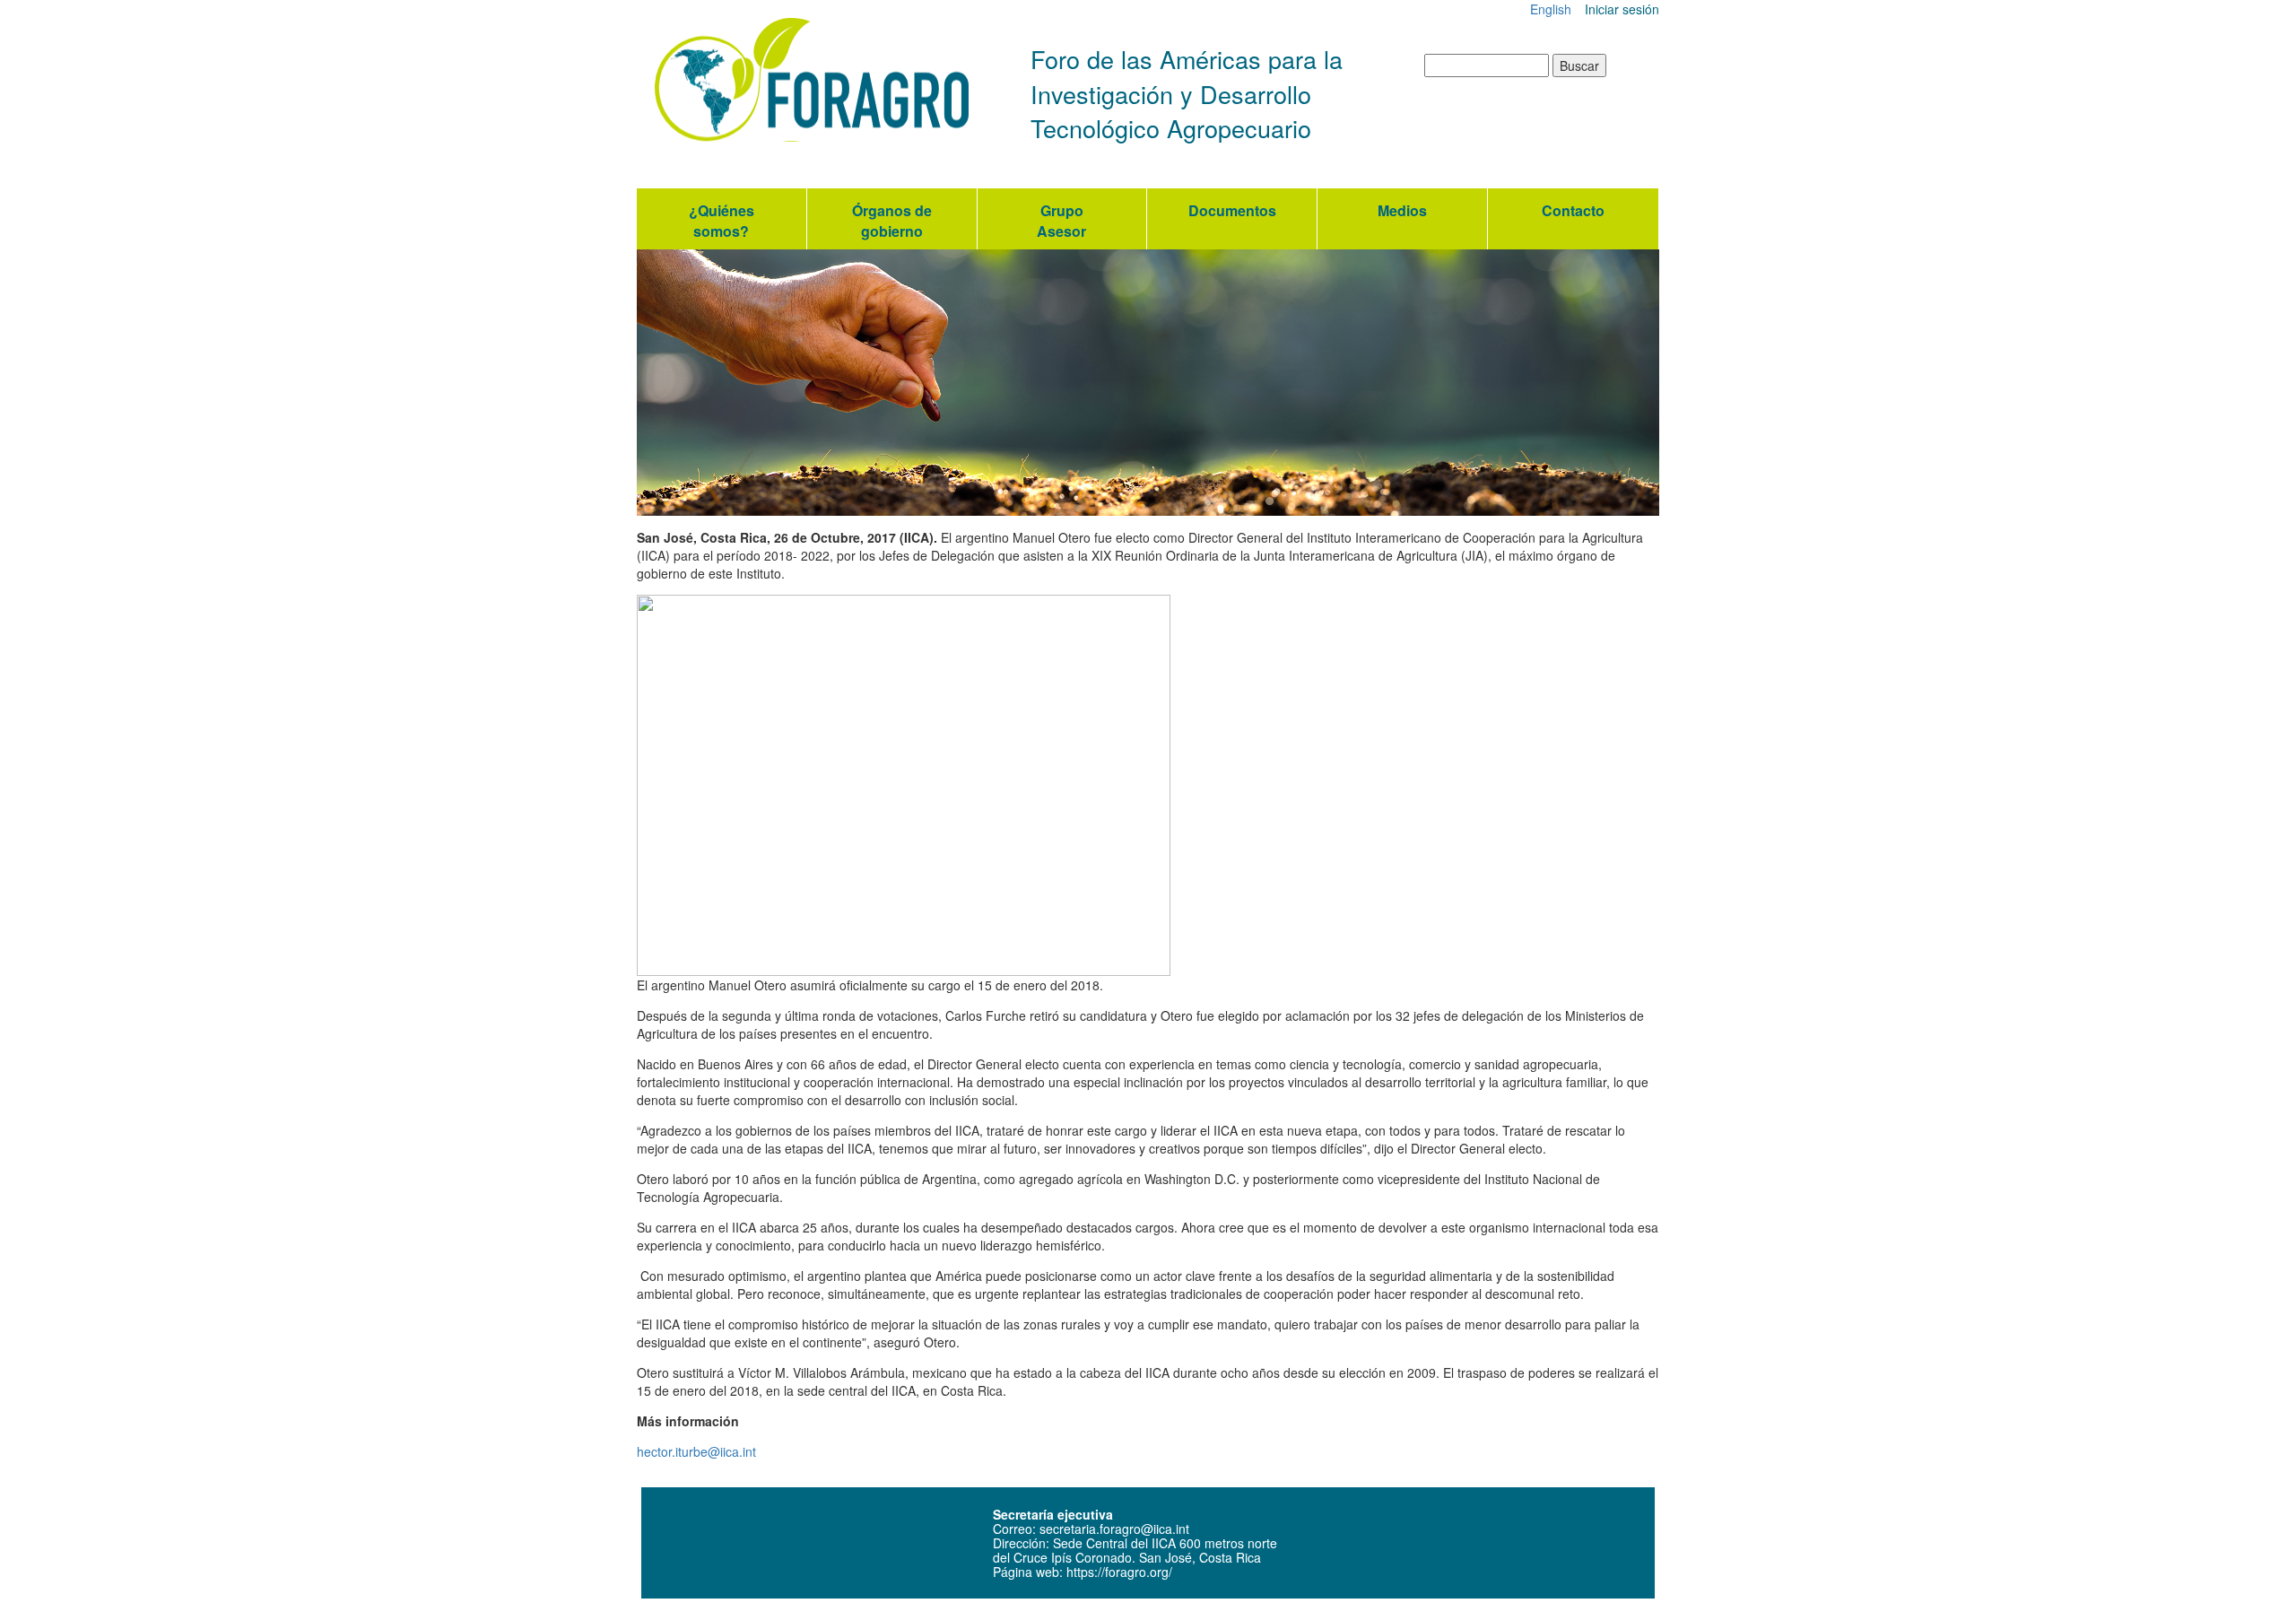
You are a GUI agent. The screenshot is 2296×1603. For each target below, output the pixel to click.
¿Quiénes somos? (722, 221)
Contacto (1573, 210)
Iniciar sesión (1622, 9)
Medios (1402, 210)
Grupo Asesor (1061, 221)
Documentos (1232, 210)
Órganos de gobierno (892, 221)
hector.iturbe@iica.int (696, 1451)
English (1551, 9)
